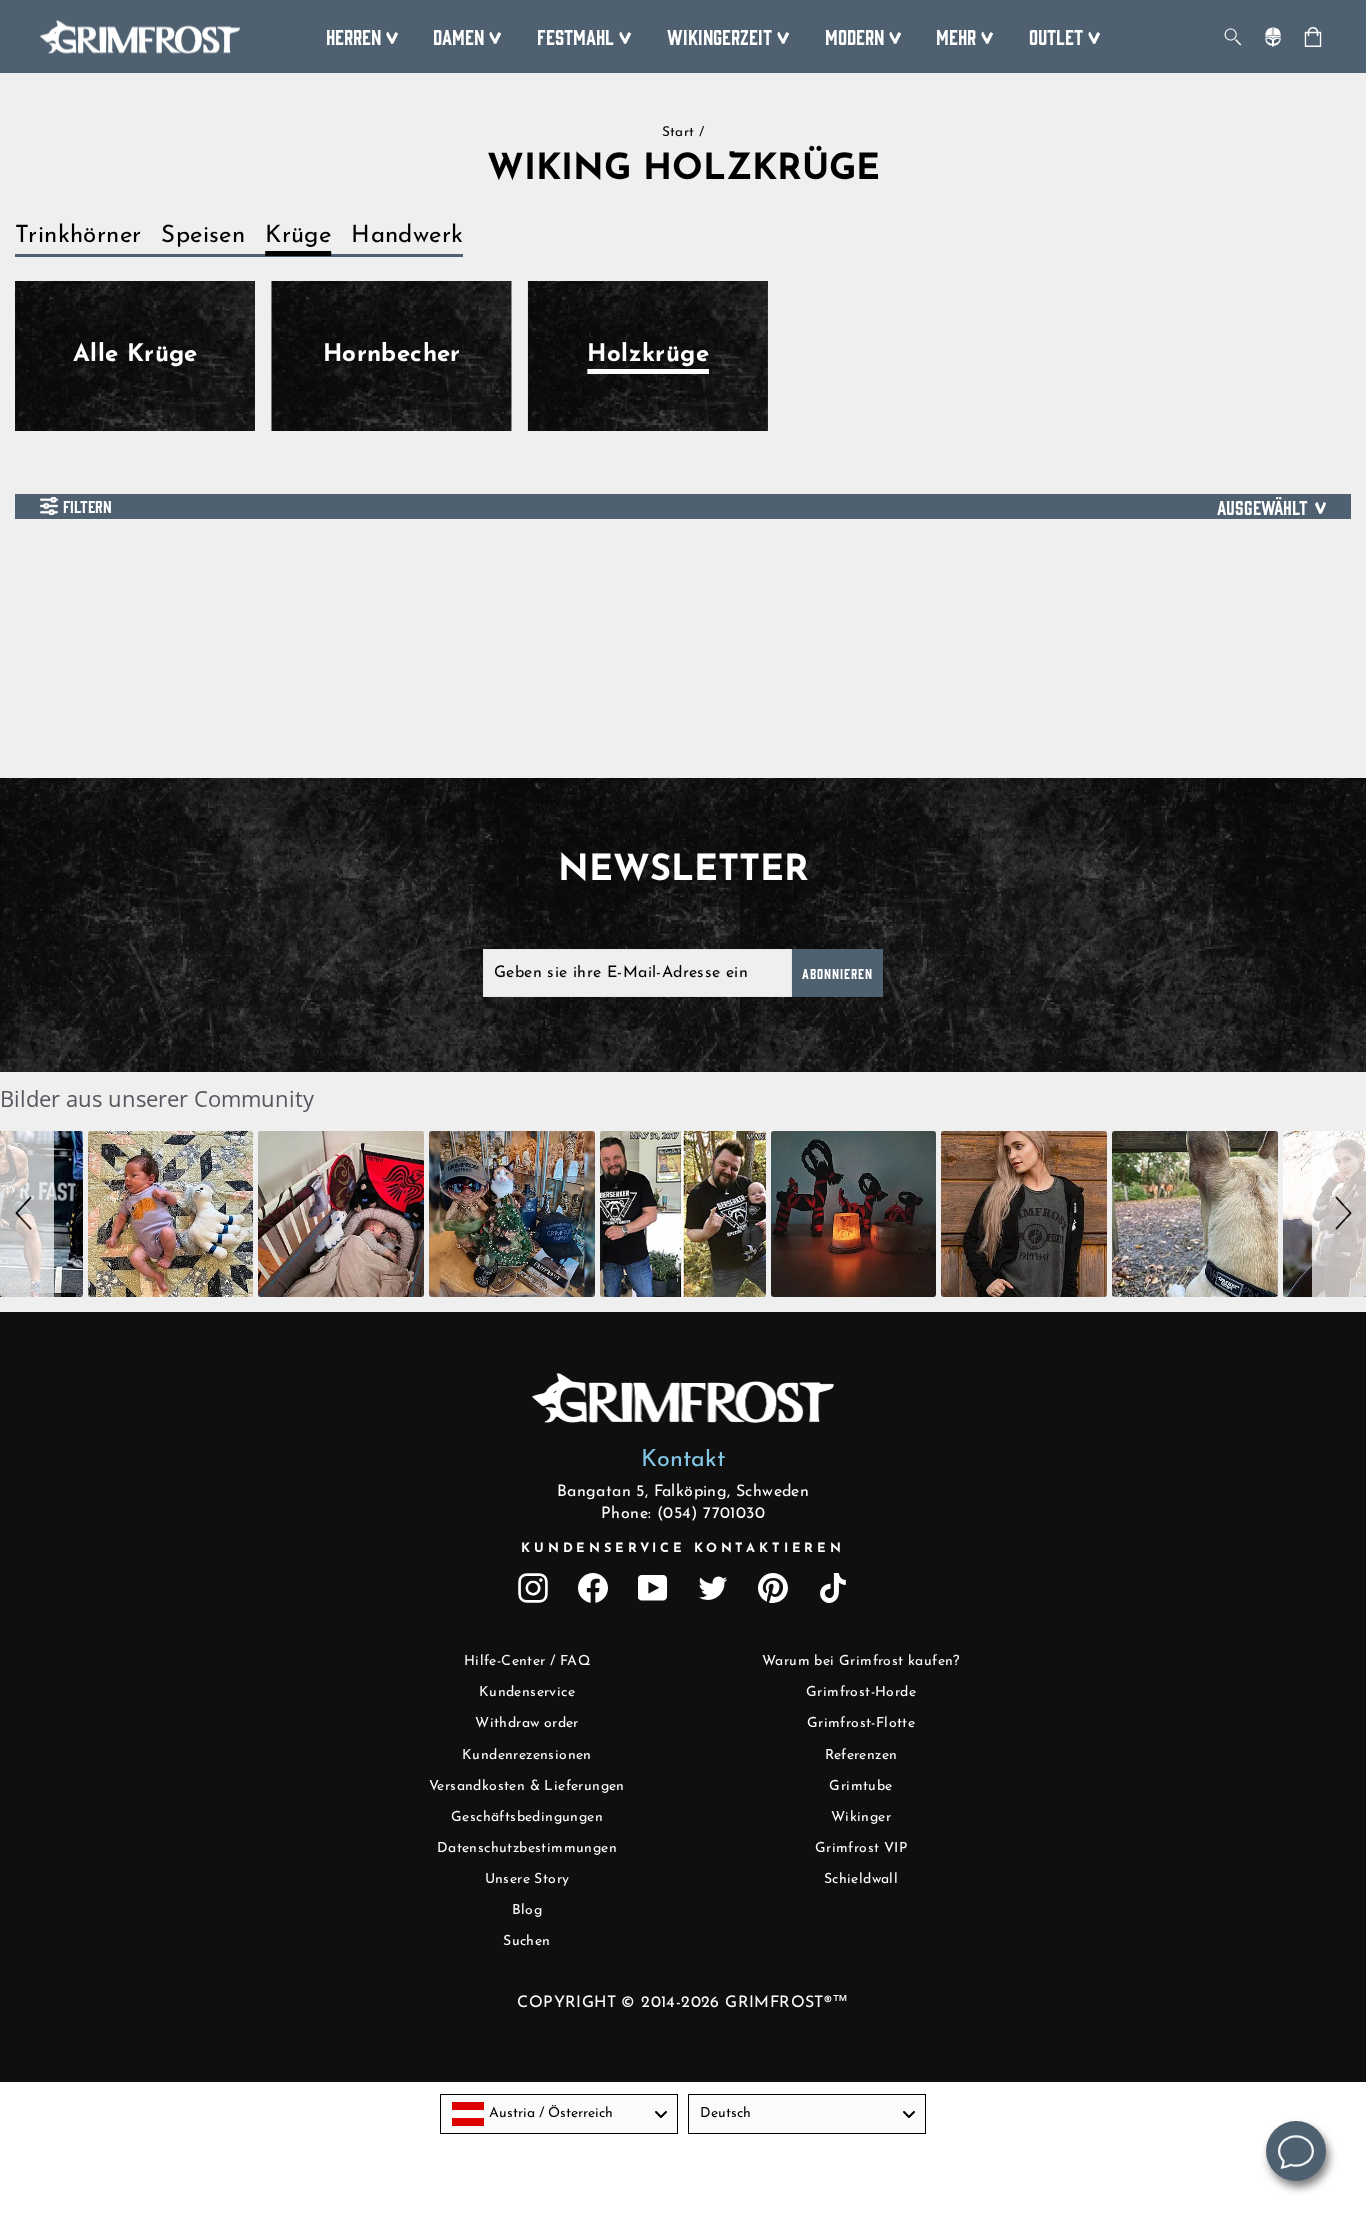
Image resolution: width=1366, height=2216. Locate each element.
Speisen (203, 236)
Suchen (526, 1941)
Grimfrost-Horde (861, 1692)
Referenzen (861, 1755)
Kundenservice (527, 1692)
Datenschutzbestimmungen (527, 1848)
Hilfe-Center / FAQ (527, 1661)
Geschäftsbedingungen (527, 1817)
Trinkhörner (78, 236)
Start (678, 132)
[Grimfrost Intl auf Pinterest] (773, 1588)
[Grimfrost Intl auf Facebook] (593, 1588)
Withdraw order (527, 1723)
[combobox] (559, 2114)
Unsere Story (527, 1879)
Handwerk (407, 236)
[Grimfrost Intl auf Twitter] (713, 1588)
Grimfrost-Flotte (861, 1723)
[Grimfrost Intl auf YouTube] (653, 1588)
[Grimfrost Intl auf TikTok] (833, 1588)
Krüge (298, 236)
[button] (27, 1214)
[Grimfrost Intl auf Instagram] (533, 1588)
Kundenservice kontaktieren (683, 1548)
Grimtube (860, 1786)
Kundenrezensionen (527, 1755)
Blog (527, 1910)
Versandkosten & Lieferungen (527, 1786)
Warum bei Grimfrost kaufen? (861, 1661)
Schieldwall (861, 1879)
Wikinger (861, 1817)
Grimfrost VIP (861, 1848)
